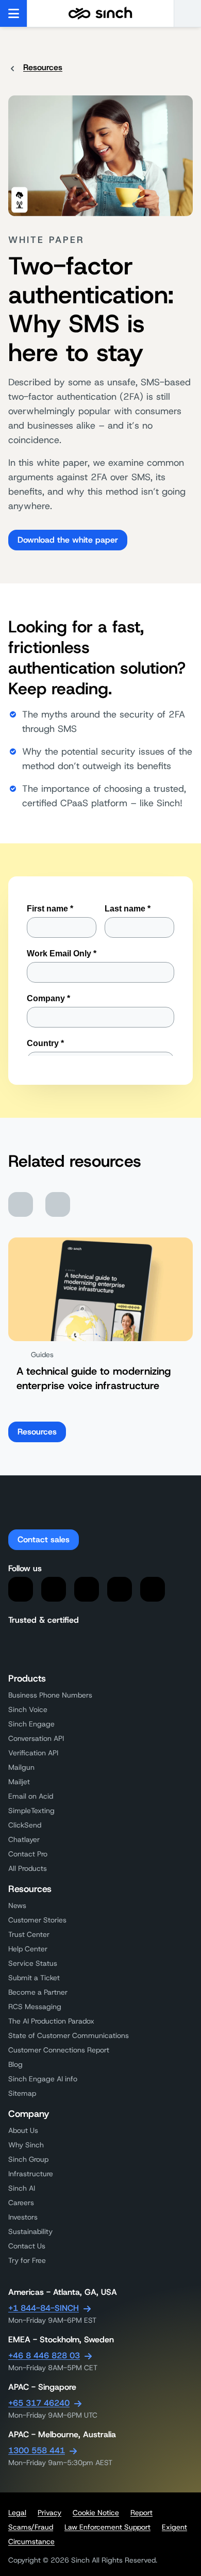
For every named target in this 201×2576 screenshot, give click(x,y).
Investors (23, 2217)
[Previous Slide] (21, 1204)
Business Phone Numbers (50, 1695)
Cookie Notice (96, 2513)
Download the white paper (68, 540)
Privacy (49, 2513)
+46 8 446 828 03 (44, 2355)
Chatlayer (24, 1839)
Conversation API (36, 1738)
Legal (17, 2513)
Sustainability (30, 2231)
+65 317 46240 (39, 2403)
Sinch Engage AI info (43, 2079)
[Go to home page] (100, 13)
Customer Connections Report (59, 2050)
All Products (28, 1868)
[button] (187, 13)
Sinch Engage (31, 1724)
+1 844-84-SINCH (44, 2308)
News (17, 1905)
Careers (21, 2203)
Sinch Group (28, 2159)
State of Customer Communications (69, 2035)
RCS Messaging (35, 2007)
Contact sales (44, 1539)
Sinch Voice (28, 1709)
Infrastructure (31, 2174)
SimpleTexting (31, 1811)
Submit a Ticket (34, 1978)
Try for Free (27, 2260)
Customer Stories (37, 1920)
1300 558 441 (37, 2450)
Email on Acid (31, 1796)
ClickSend (25, 1825)
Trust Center (29, 1934)
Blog (15, 2064)
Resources (43, 67)
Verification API (33, 1753)
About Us (23, 2130)
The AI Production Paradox (51, 2021)
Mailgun (21, 1767)
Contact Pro (28, 1854)
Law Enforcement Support (107, 2527)
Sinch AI (22, 2188)
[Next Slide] (58, 1204)
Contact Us (27, 2246)
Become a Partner (38, 1992)
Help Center (28, 1949)
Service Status (33, 1963)
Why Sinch (26, 2145)
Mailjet (19, 1782)
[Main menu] (14, 13)
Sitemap (22, 2093)
